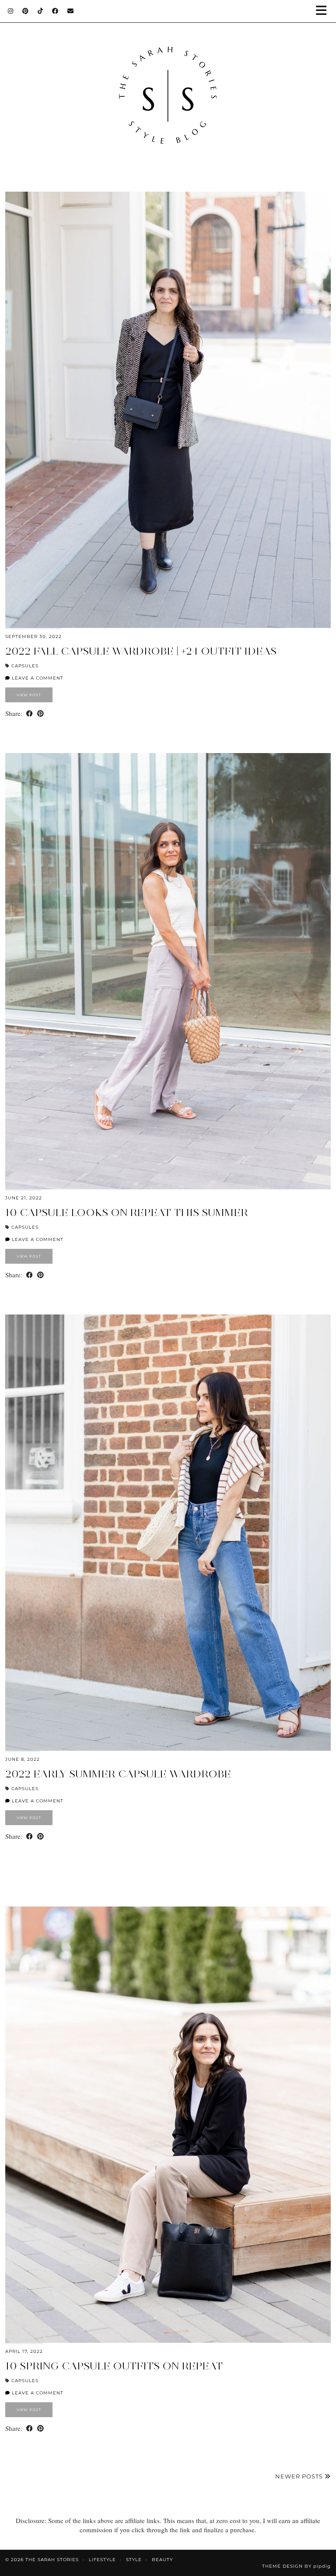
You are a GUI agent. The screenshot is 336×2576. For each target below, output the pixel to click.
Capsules (25, 666)
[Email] (71, 11)
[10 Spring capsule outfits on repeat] (168, 2125)
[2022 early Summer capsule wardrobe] (168, 1533)
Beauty (162, 2560)
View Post (29, 695)
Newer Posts (300, 2476)
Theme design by (296, 2566)
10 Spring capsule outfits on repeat (114, 2366)
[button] (324, 11)
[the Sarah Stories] (168, 87)
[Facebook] (55, 11)
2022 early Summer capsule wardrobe (118, 1774)
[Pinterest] (26, 11)
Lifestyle (102, 2560)
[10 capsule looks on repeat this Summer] (168, 971)
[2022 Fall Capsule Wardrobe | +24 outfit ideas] (168, 410)
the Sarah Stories (52, 2560)
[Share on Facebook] (30, 713)
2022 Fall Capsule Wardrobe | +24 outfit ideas (141, 651)
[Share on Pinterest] (40, 713)
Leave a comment (37, 678)
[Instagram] (11, 11)
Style (134, 2560)
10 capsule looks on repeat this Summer (127, 1212)
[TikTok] (40, 11)
